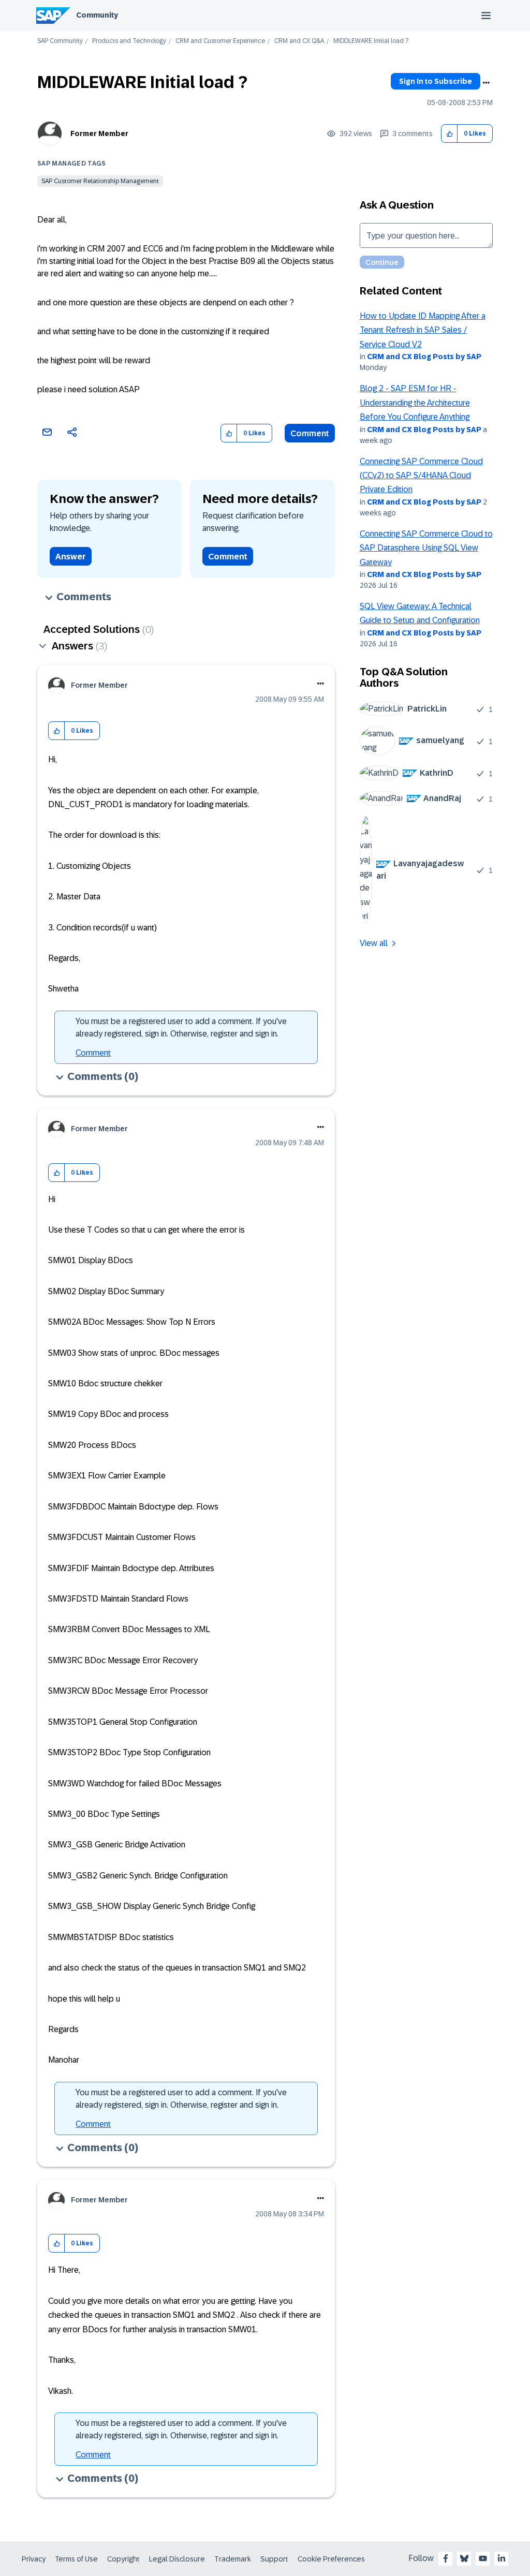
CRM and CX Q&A (299, 41)
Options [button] (486, 83)
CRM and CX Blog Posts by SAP (424, 357)
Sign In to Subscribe (436, 81)
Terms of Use (76, 2559)
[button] (450, 134)
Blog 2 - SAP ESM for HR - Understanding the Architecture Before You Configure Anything (415, 403)
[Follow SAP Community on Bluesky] (464, 2558)
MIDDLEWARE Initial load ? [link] (371, 41)
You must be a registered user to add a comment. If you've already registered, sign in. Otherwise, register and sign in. (181, 1027)
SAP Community (60, 41)
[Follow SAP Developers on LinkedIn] (502, 2558)
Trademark (233, 2559)
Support (274, 2559)
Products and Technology (129, 41)
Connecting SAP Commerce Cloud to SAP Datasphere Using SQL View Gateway (426, 548)
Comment (310, 433)
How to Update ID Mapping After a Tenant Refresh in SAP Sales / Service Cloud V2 (423, 330)
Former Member (99, 134)
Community (97, 15)
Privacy (34, 2559)
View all (374, 943)
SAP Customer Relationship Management (100, 181)
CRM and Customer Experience (220, 41)
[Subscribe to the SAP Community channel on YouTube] (483, 2558)
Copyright (123, 2559)
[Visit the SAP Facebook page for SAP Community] (446, 2558)
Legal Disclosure (177, 2559)
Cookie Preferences (331, 2559)
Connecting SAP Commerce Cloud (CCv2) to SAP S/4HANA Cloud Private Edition (421, 476)
